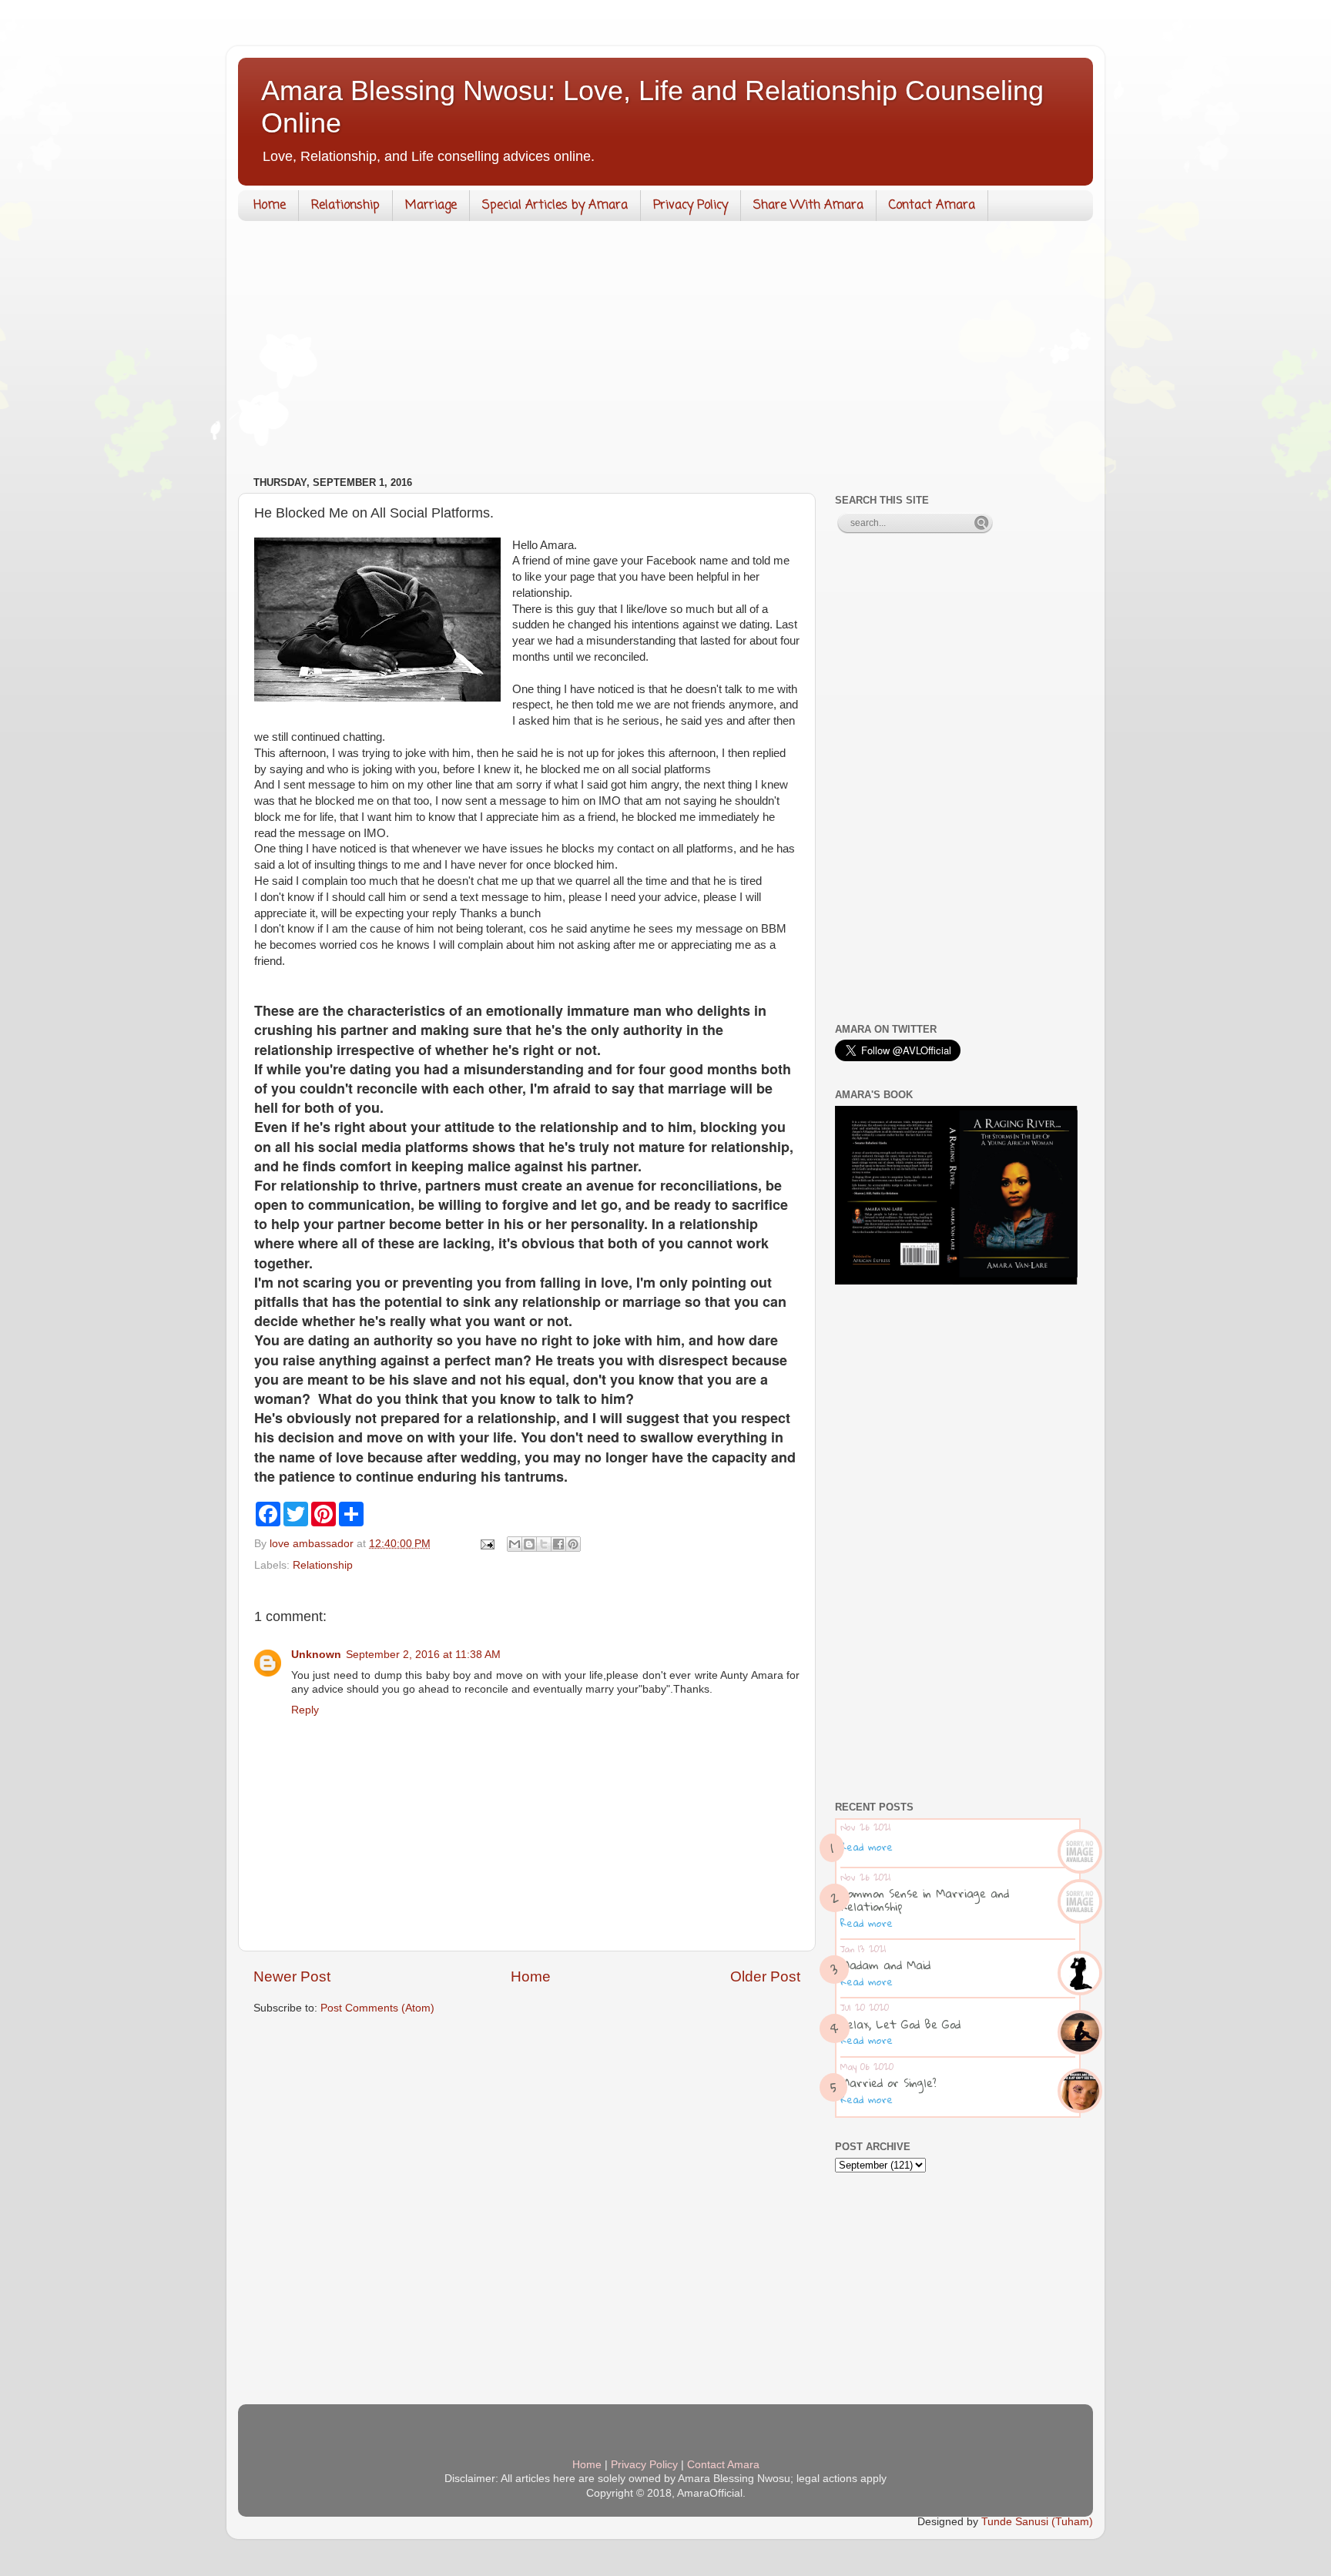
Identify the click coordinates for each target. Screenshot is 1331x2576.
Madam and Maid (885, 1965)
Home (270, 206)
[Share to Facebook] (558, 1544)
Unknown (316, 1655)
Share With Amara (808, 206)
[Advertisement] (665, 352)
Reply (305, 1710)
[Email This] (515, 1544)
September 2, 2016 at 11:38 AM (423, 1655)
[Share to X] (544, 1544)
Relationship (345, 206)
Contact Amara (932, 206)
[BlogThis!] (529, 1544)
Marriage (431, 206)
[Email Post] (486, 1544)
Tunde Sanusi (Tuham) (1037, 2522)
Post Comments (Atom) (377, 2008)
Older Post (765, 1976)
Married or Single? (888, 2082)
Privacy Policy (691, 206)
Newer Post (292, 1976)
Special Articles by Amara (555, 206)
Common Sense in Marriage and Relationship (925, 1899)
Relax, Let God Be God (900, 2024)
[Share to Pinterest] (573, 1544)
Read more (867, 1847)
